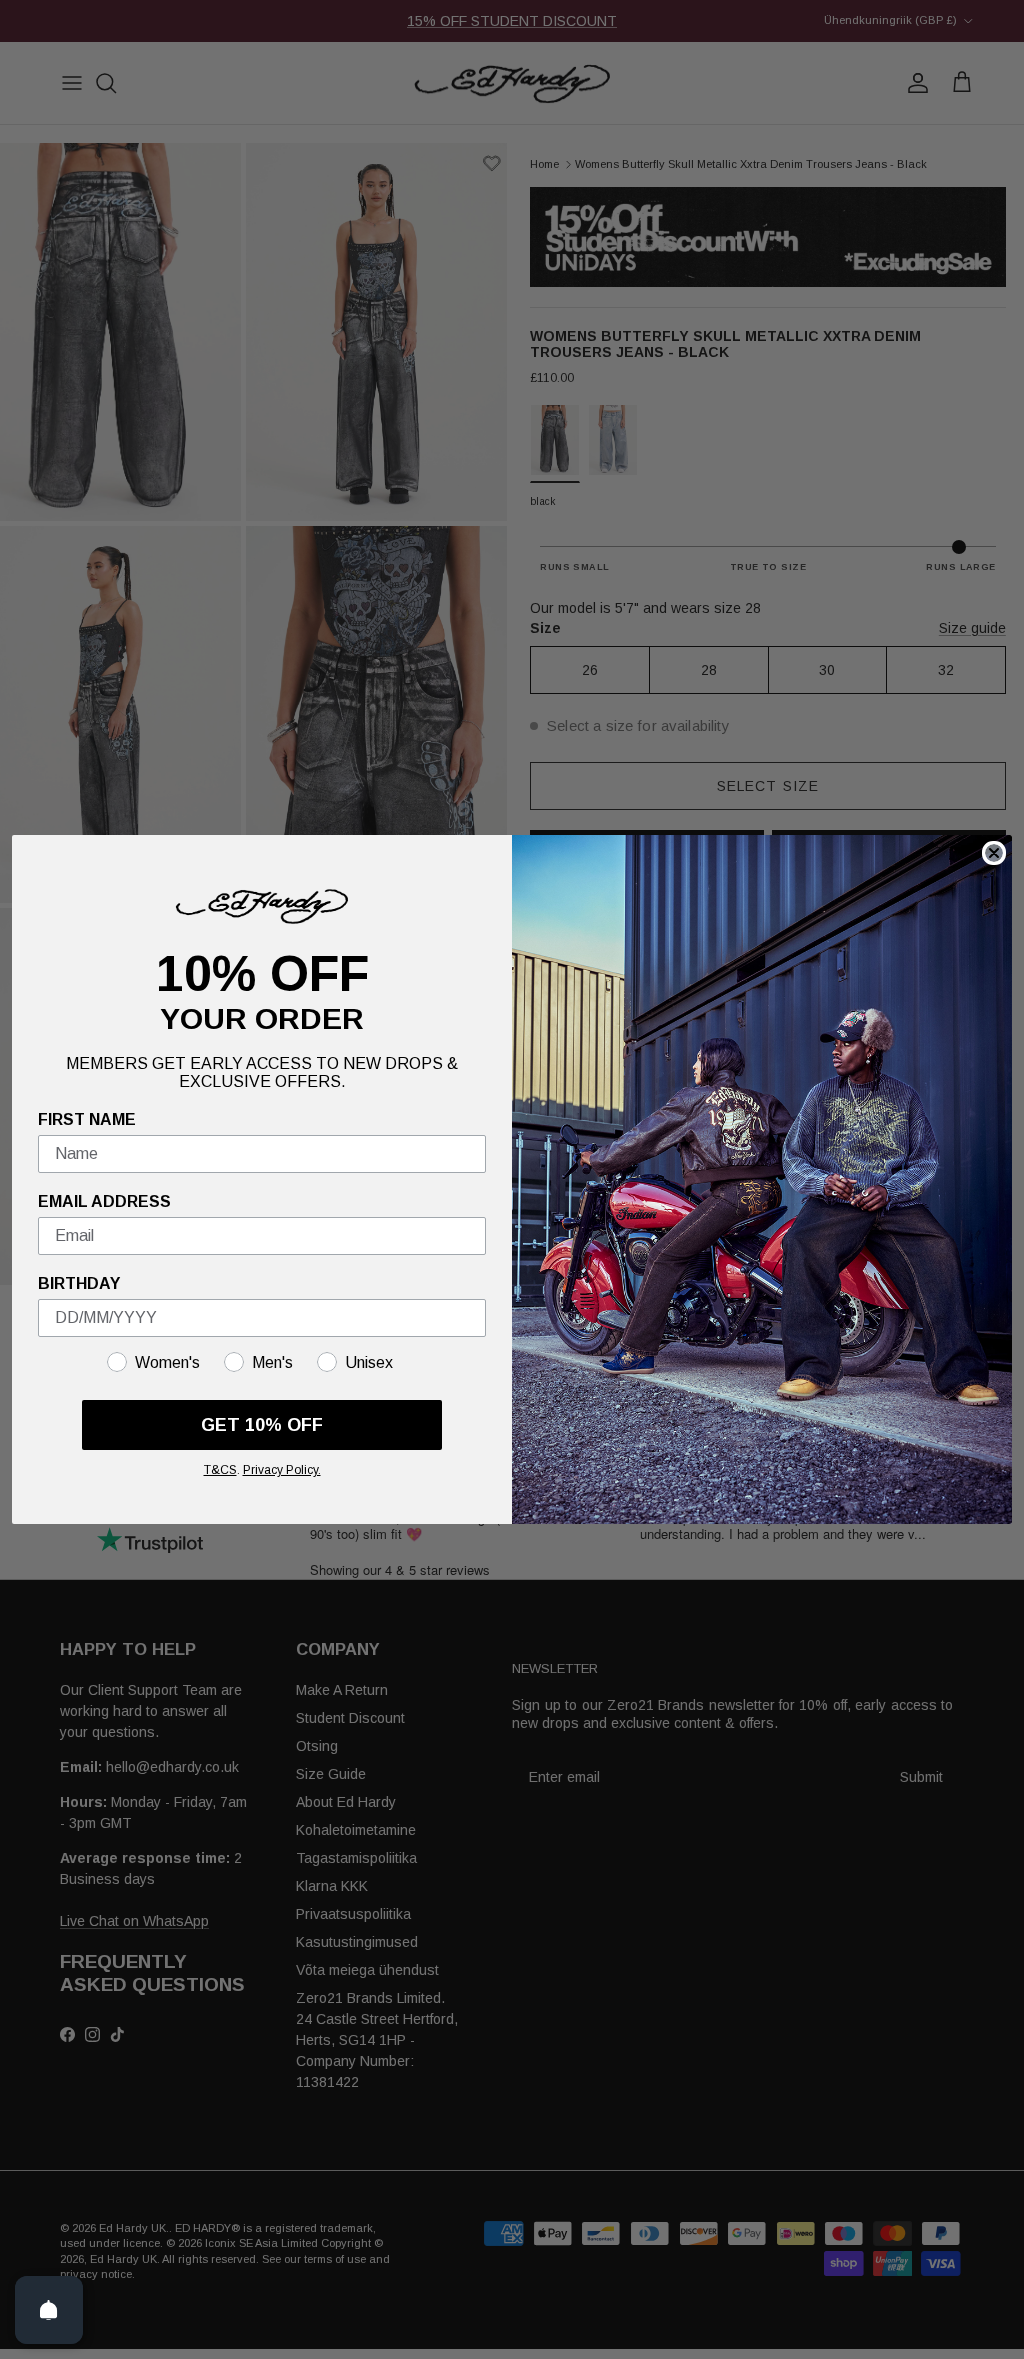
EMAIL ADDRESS (104, 1201)
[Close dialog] (994, 853)
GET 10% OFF (262, 1425)
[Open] (49, 2310)
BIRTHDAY (79, 1283)
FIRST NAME (87, 1119)
